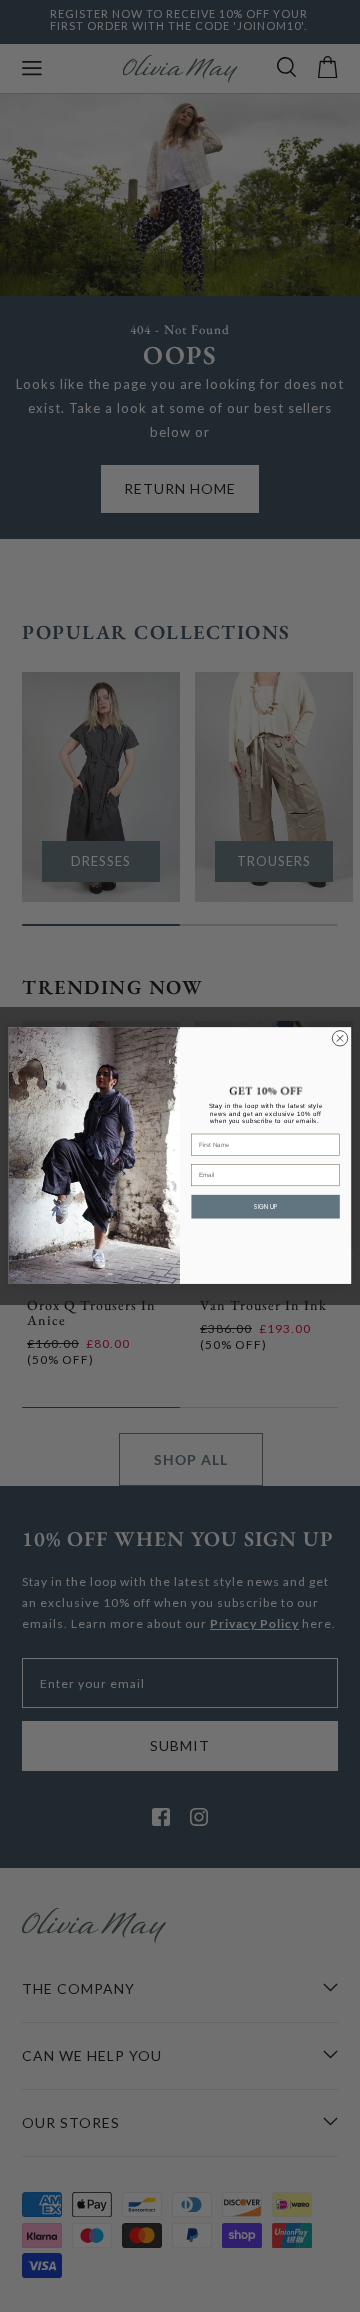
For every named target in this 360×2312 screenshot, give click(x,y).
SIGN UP (265, 1207)
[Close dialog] (339, 1038)
